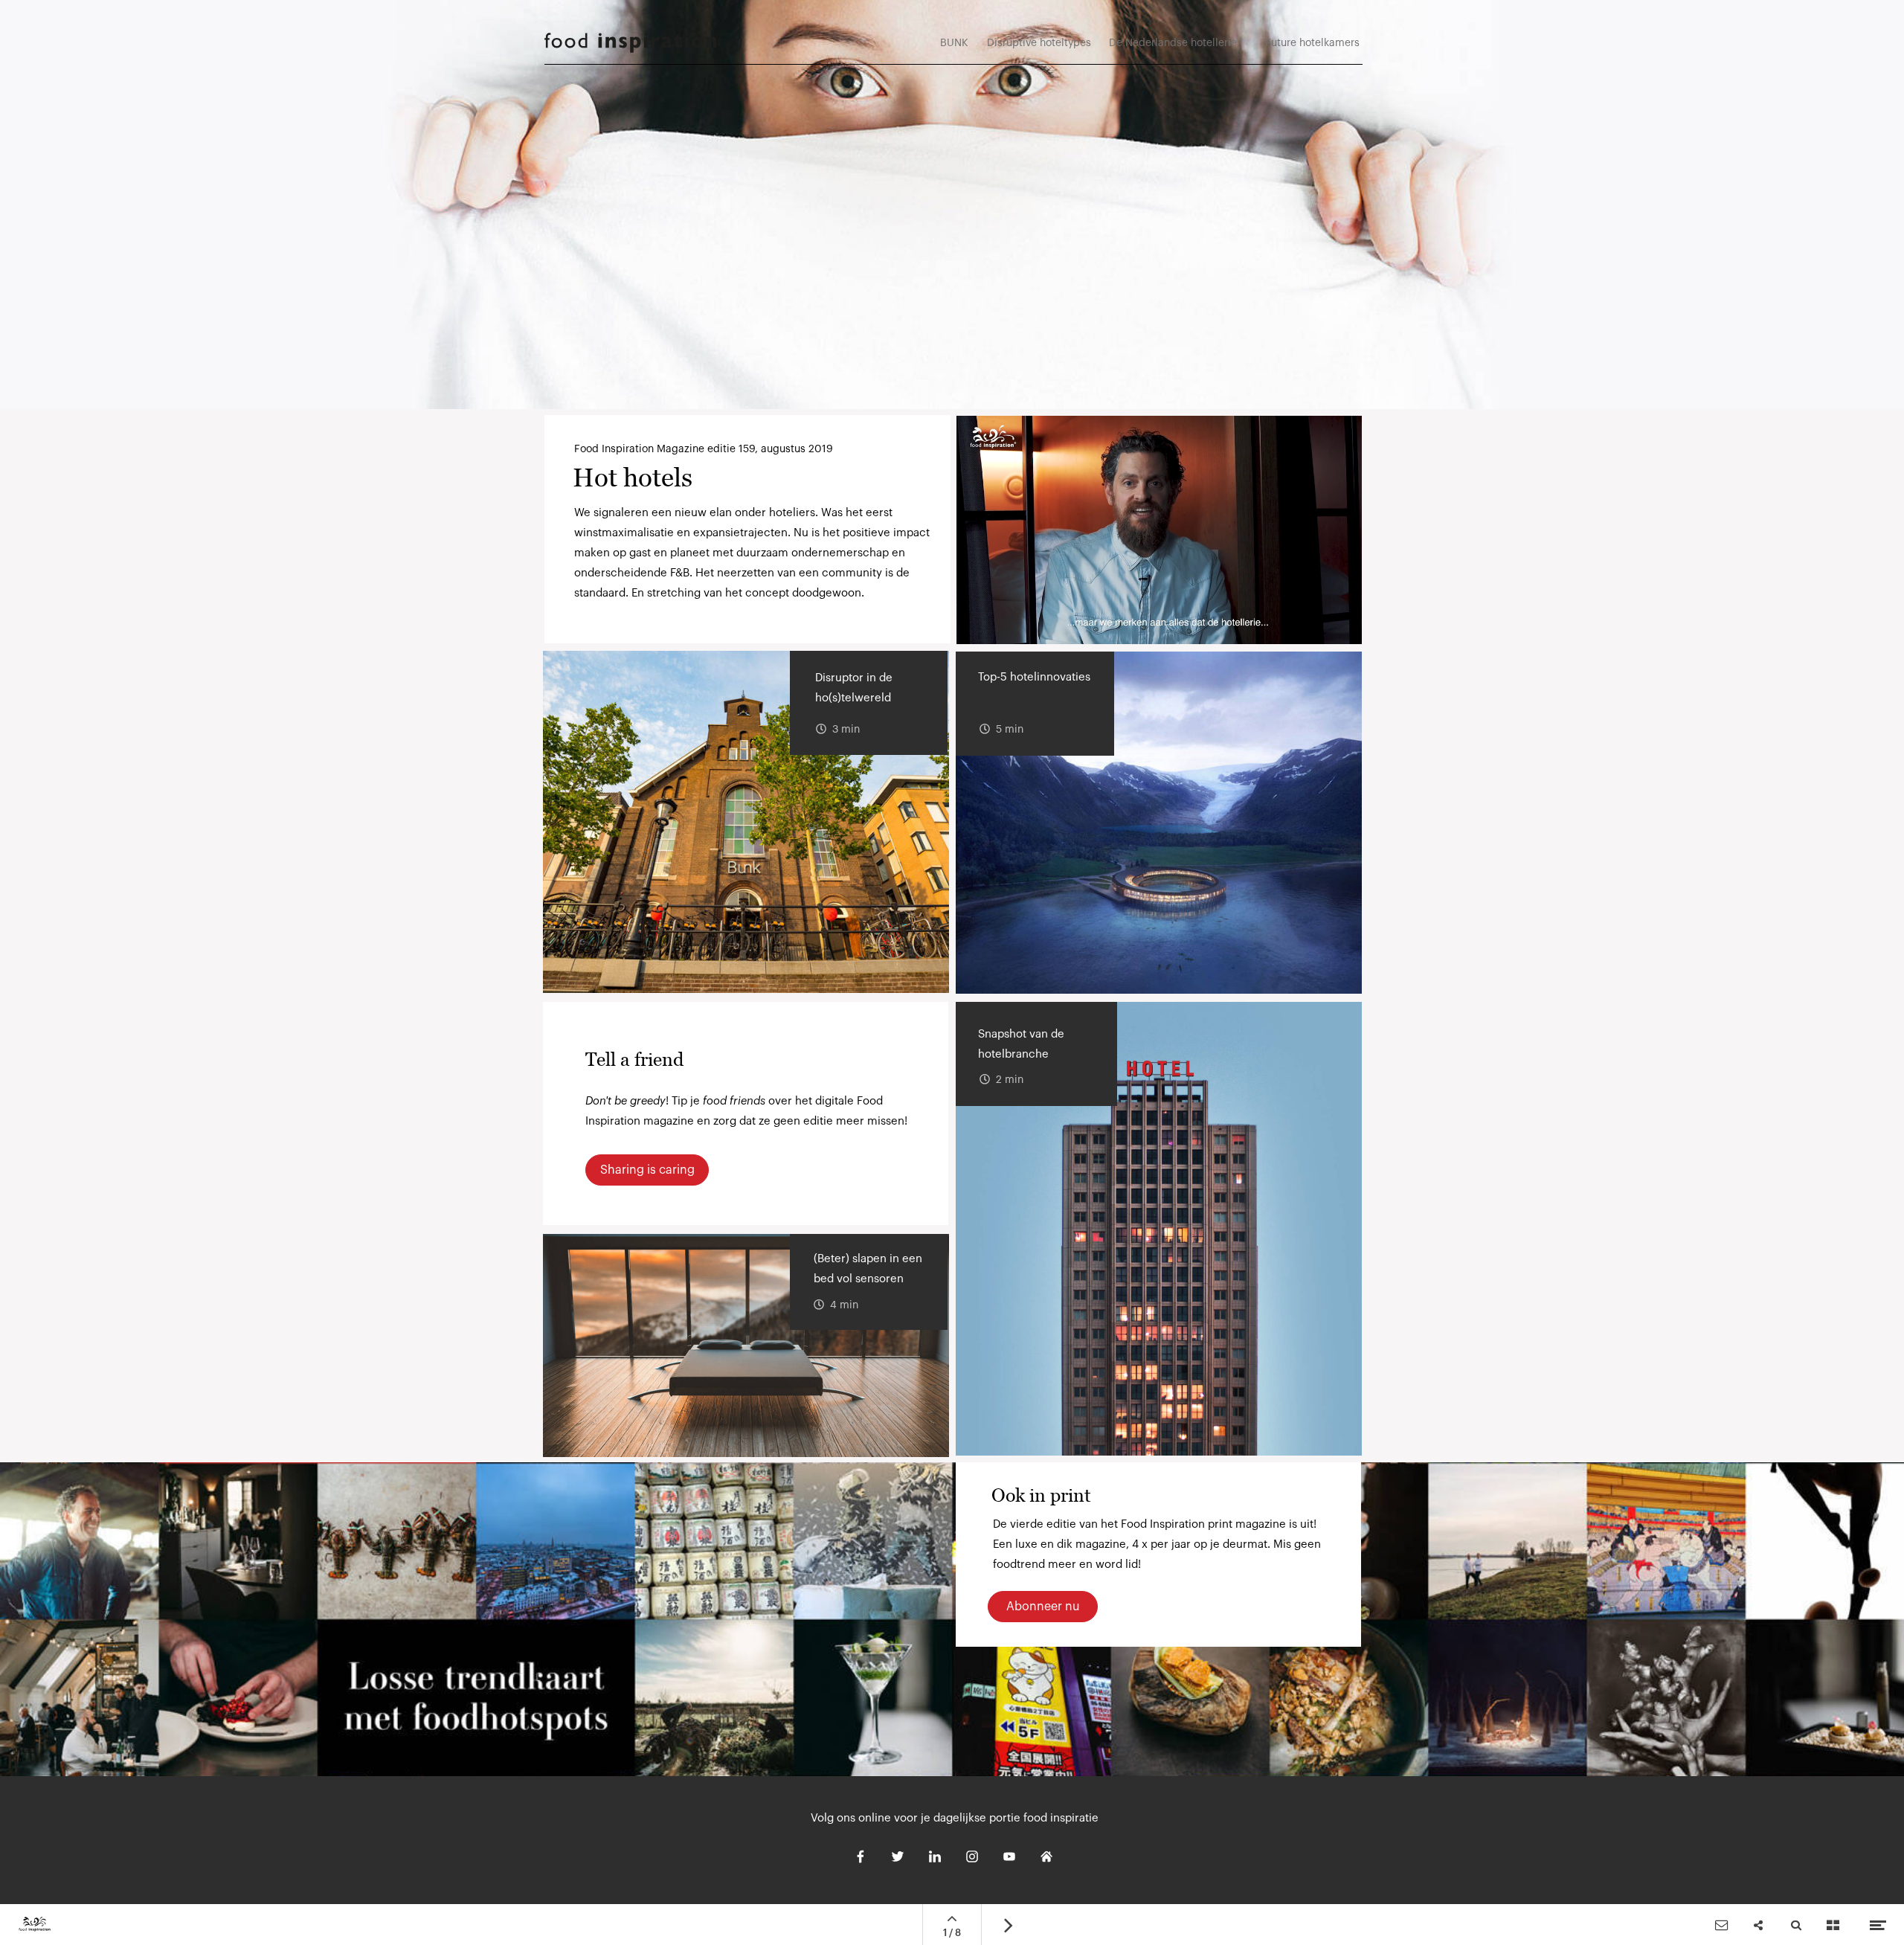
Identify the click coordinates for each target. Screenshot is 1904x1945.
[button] (1159, 530)
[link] (1310, 50)
